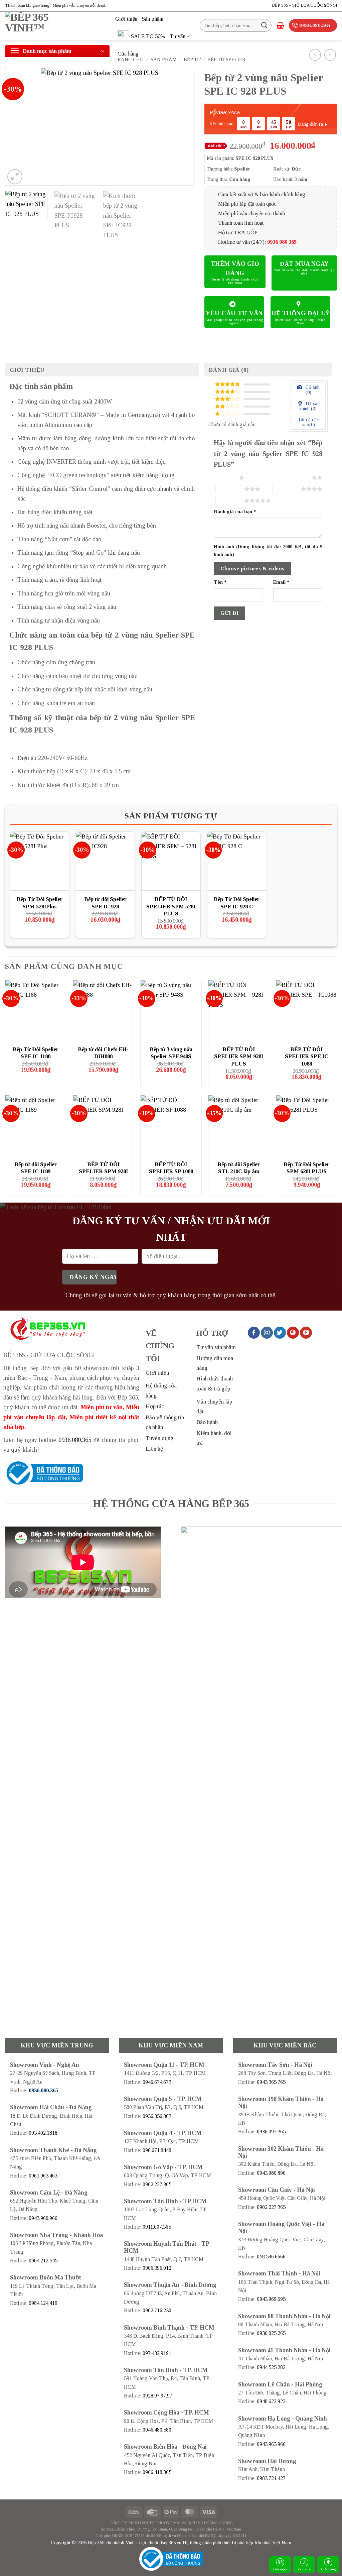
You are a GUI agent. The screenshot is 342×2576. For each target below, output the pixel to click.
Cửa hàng (128, 54)
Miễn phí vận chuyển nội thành (251, 213)
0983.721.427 (271, 2478)
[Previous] (17, 127)
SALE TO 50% (148, 36)
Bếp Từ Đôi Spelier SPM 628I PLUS (306, 1168)
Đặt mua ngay (304, 264)
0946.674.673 (157, 2082)
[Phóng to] (15, 177)
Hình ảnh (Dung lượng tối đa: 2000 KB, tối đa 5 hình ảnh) (268, 550)
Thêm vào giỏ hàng (235, 268)
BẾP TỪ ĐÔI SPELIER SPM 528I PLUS (171, 906)
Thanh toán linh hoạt (241, 223)
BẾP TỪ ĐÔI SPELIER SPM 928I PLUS (239, 1056)
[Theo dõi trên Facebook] (254, 1333)
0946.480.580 (157, 2430)
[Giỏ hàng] (280, 25)
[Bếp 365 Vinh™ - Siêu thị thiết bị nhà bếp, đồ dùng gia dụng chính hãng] (55, 26)
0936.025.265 (271, 2333)
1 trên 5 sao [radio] (225, 477)
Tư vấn (178, 36)
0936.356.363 (157, 2116)
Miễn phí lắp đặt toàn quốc (247, 204)
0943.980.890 (271, 2173)
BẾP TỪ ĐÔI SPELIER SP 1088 (171, 1168)
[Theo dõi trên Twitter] (280, 1333)
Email (281, 582)
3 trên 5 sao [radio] (230, 489)
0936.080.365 (75, 1440)
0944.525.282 (271, 2367)
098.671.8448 (157, 2150)
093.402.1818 (43, 2133)
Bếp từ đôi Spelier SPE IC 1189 (36, 1168)
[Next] (182, 127)
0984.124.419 (43, 2303)
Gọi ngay (280, 2569)
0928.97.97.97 (157, 2396)
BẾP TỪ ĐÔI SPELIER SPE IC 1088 (307, 1056)
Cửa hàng (328, 2569)
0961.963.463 (43, 2176)
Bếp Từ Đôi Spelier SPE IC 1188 (36, 1053)
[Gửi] (264, 25)
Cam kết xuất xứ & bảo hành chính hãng (262, 194)
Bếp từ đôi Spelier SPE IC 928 (105, 903)
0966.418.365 (157, 2472)
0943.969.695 (271, 2299)
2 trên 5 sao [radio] (297, 477)
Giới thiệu (126, 19)
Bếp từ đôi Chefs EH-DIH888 (103, 1053)
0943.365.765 (271, 2082)
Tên (220, 582)
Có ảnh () (312, 390)
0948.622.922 (271, 2401)
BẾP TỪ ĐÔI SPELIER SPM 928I (103, 1168)
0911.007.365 (157, 2227)
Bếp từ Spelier (226, 60)
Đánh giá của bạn (235, 512)
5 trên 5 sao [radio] (230, 500)
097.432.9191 (157, 2353)
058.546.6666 (271, 2257)
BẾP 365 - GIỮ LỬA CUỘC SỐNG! (304, 5)
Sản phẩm (153, 19)
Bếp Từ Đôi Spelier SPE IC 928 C (237, 903)
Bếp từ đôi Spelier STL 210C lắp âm (239, 1168)
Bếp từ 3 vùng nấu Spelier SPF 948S (171, 1053)
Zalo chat (304, 2569)
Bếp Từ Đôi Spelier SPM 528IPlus (40, 903)
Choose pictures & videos (252, 569)
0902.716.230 (157, 2310)
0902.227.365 (157, 2184)
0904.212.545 (43, 2261)
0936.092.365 (271, 2132)
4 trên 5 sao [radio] (287, 489)
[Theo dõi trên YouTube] (306, 1333)
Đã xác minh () (310, 406)
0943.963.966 (271, 2444)
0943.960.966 (43, 2218)
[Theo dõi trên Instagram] (267, 1333)
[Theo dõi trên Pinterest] (293, 1333)
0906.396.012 (157, 2268)
